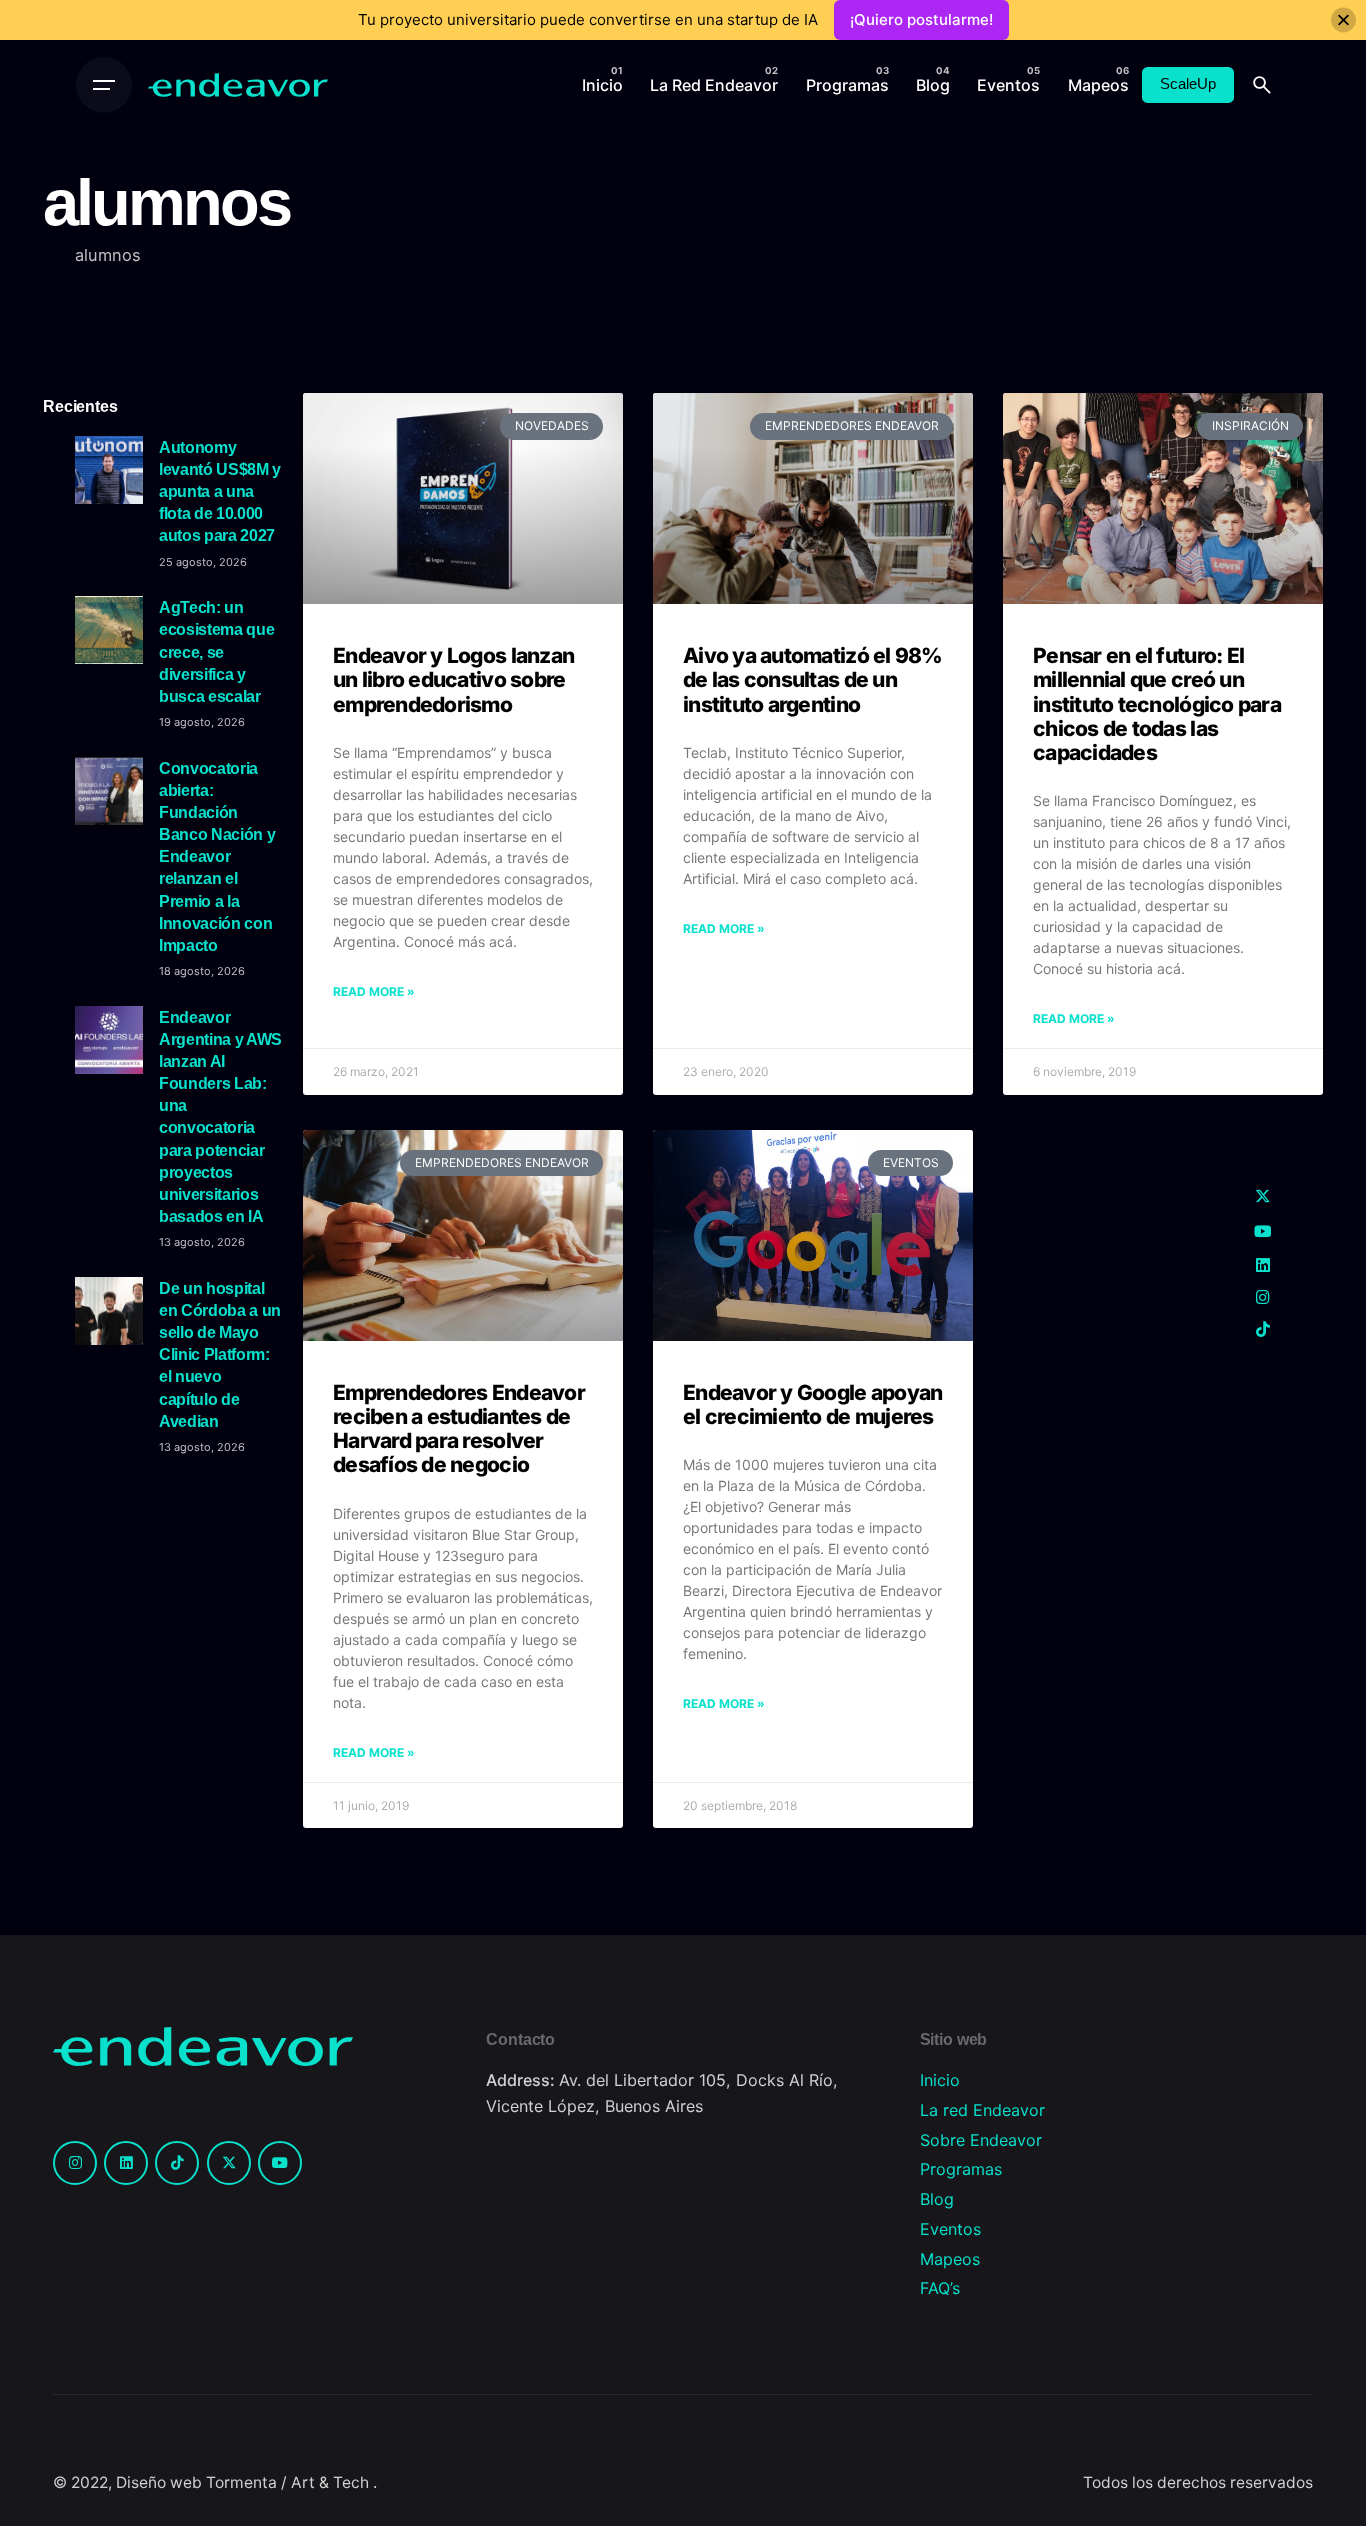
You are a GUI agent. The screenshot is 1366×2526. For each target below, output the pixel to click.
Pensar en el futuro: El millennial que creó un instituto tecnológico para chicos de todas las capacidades (1157, 704)
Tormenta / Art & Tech (289, 2482)
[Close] (1343, 20)
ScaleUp (1188, 84)
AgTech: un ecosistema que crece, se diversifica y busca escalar (216, 651)
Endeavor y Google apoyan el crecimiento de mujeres (812, 1404)
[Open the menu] (104, 85)
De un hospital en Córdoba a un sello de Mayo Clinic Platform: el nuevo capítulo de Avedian (220, 1354)
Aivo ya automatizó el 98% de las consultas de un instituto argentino (813, 679)
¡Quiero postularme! (921, 19)
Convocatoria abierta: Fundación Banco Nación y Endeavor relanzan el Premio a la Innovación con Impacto (217, 856)
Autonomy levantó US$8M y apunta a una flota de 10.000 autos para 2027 (220, 491)
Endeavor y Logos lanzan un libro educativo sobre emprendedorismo (453, 679)
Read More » (374, 991)
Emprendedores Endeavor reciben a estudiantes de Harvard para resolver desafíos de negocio (459, 1428)
